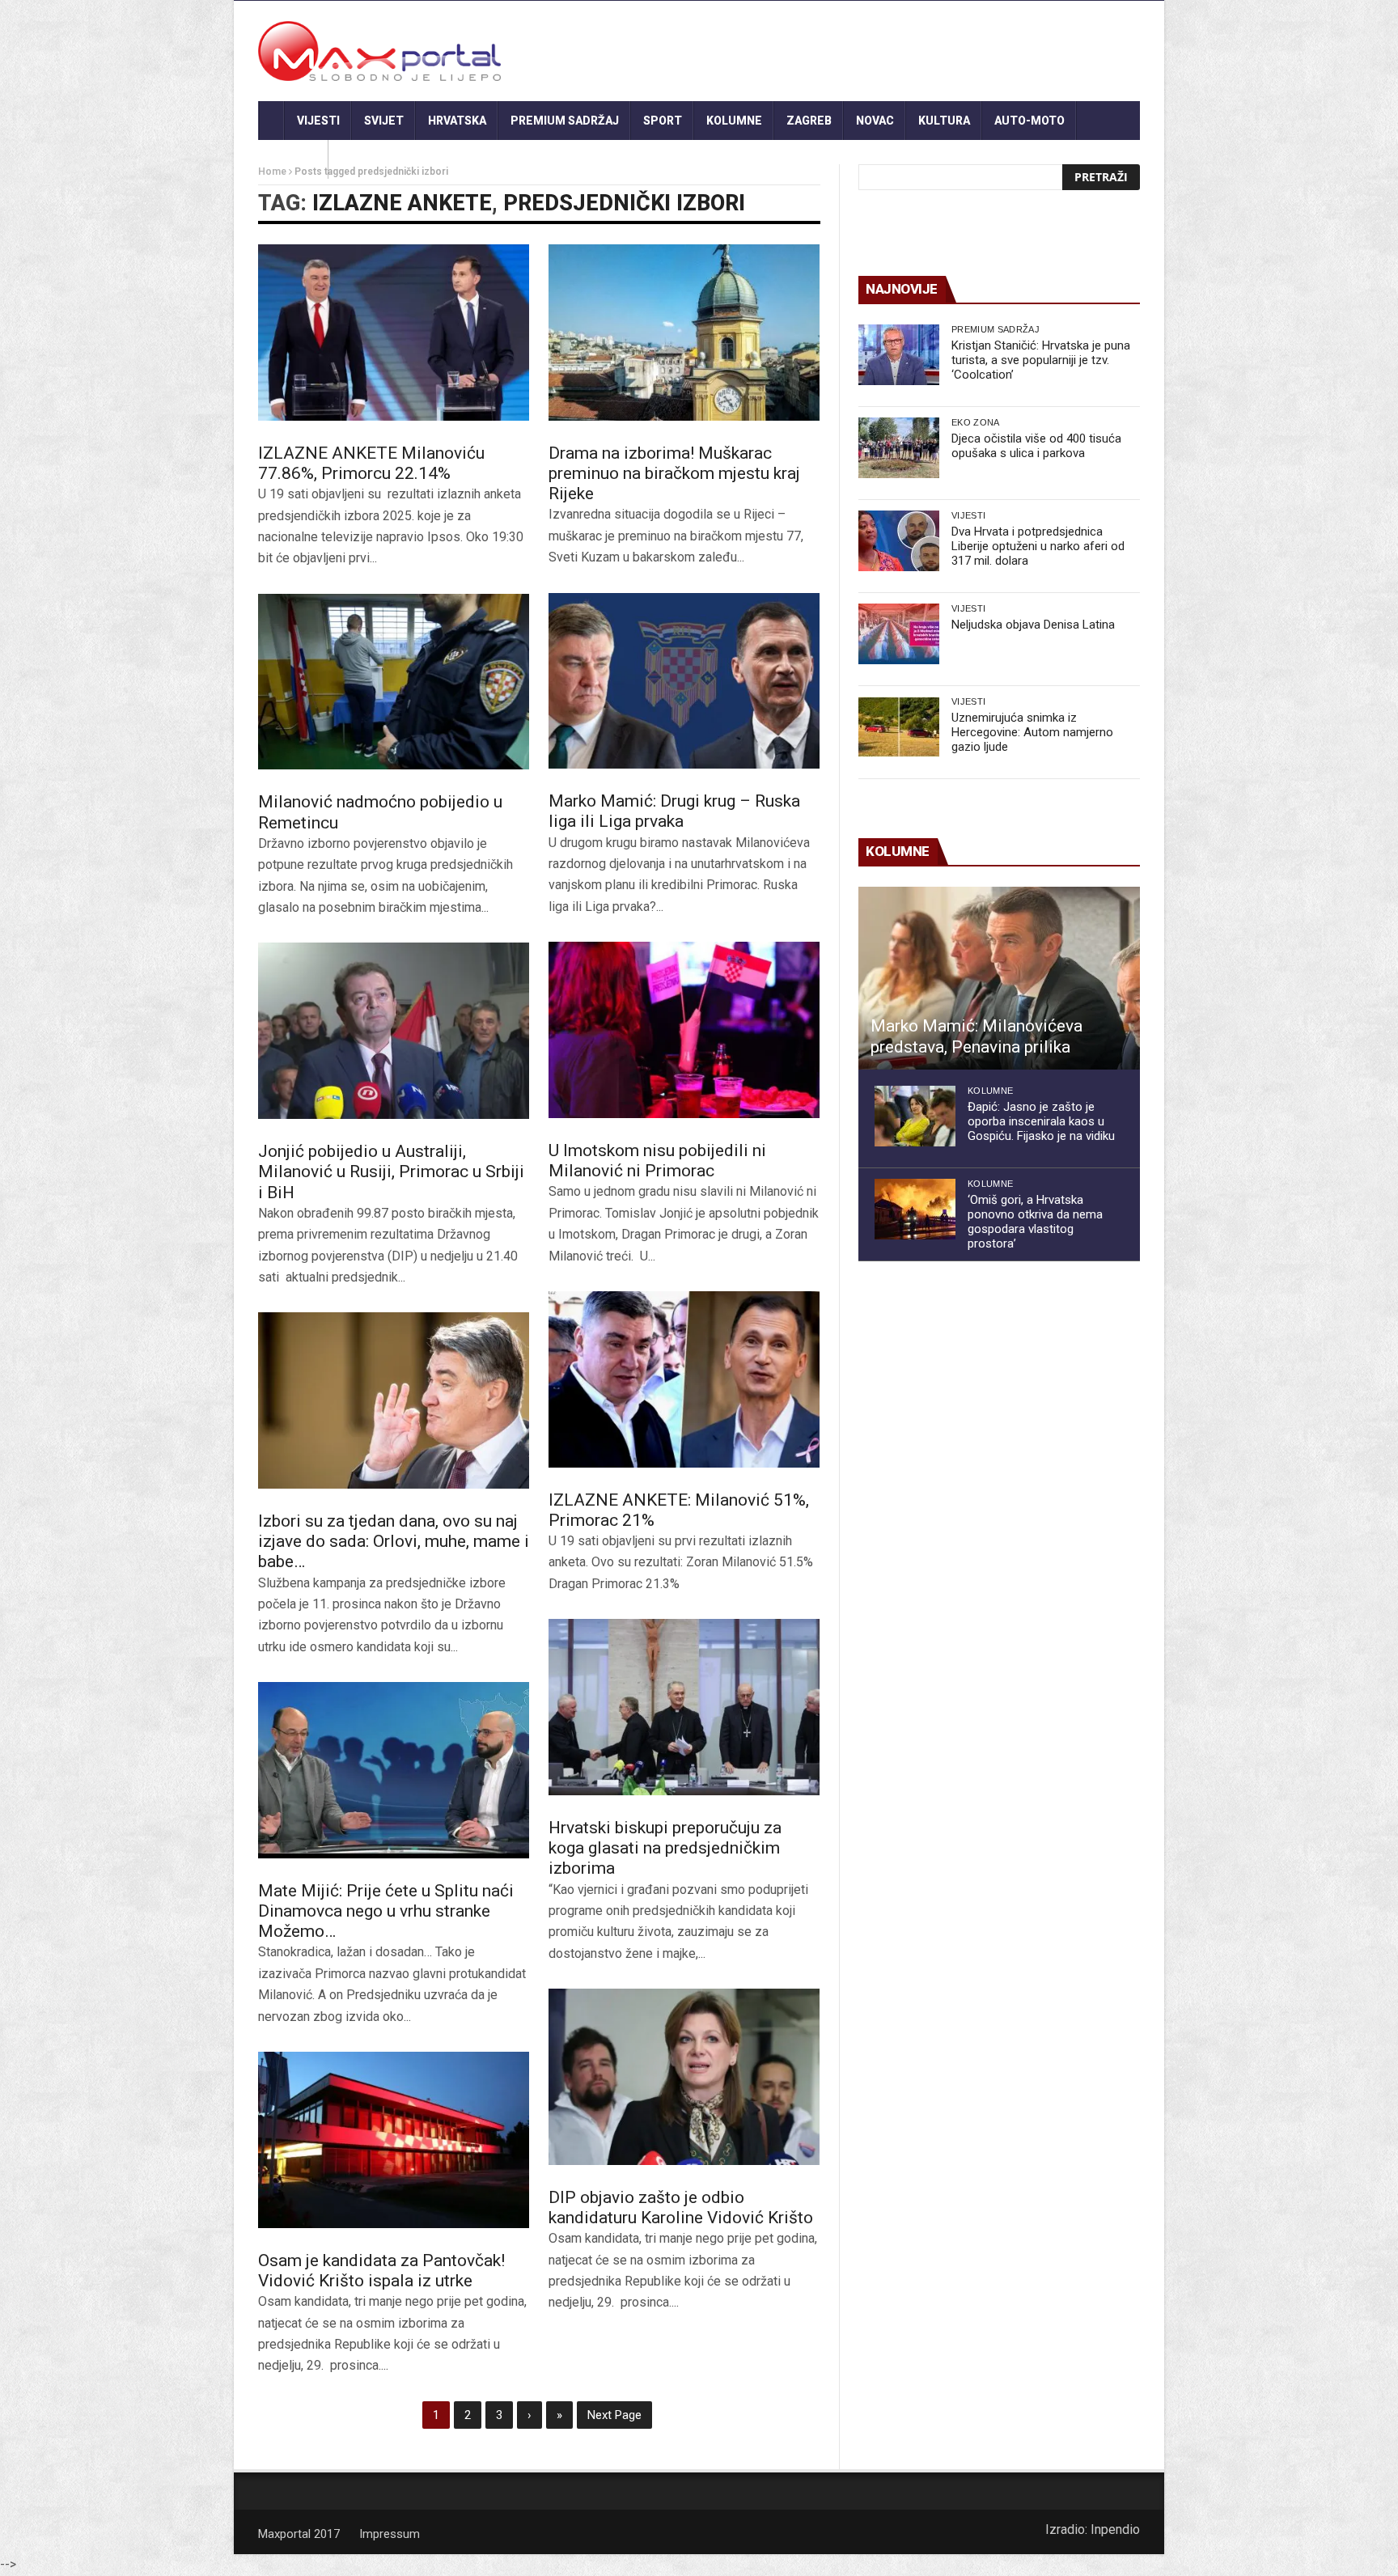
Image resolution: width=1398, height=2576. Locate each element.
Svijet (384, 121)
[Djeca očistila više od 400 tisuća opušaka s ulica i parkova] (899, 448)
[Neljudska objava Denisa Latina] (899, 634)
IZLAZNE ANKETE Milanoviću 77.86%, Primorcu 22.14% (371, 463)
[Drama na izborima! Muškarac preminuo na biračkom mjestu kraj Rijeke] (684, 333)
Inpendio (1115, 2529)
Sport (663, 121)
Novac (875, 121)
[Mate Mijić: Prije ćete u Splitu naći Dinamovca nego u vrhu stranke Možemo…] (394, 1770)
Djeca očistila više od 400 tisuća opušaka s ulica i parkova (1036, 446)
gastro (293, 159)
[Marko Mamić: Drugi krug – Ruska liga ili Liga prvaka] (684, 681)
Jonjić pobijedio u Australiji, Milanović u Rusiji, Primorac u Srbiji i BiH (391, 1171)
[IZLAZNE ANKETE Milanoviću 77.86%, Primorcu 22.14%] (394, 333)
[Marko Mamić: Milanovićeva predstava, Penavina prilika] (999, 978)
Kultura (944, 121)
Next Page (614, 2415)
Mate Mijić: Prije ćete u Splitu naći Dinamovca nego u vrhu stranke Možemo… (386, 1911)
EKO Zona (976, 422)
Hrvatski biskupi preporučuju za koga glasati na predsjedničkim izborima (665, 1848)
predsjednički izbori (624, 203)
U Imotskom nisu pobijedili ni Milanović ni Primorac (657, 1161)
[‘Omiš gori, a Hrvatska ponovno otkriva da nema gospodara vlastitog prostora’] (915, 1209)
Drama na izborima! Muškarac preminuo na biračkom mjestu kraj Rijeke (674, 473)
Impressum (390, 2534)
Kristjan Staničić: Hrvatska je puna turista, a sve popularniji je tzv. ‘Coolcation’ (1041, 360)
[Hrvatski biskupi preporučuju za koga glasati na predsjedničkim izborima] (684, 1707)
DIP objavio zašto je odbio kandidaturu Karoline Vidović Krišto (681, 2207)
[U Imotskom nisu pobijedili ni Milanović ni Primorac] (684, 1030)
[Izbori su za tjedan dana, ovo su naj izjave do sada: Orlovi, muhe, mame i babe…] (394, 1400)
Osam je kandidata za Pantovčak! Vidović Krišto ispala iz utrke (381, 2271)
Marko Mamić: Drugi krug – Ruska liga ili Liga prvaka (674, 811)
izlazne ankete (402, 203)
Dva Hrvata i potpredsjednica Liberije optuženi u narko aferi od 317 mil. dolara (1038, 546)
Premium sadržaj (565, 121)
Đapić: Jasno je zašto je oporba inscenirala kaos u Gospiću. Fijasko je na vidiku (1041, 1121)
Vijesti (318, 121)
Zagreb (809, 121)
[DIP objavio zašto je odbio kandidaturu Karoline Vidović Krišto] (684, 2077)
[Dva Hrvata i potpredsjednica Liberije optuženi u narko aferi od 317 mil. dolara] (899, 541)
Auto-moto (1029, 121)
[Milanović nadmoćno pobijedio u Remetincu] (394, 682)
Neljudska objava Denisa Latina (1033, 625)
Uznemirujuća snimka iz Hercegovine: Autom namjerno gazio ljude (1032, 732)
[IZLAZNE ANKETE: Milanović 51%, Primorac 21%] (684, 1379)
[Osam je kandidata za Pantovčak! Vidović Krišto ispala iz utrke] (394, 2140)
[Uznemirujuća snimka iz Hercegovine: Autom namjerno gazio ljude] (899, 727)
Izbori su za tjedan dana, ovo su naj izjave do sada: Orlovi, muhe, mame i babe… (394, 1541)
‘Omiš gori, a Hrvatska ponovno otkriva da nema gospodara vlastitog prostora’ (1035, 1222)
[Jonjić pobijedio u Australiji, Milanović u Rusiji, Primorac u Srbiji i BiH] (394, 1031)
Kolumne (734, 121)
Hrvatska (457, 121)
